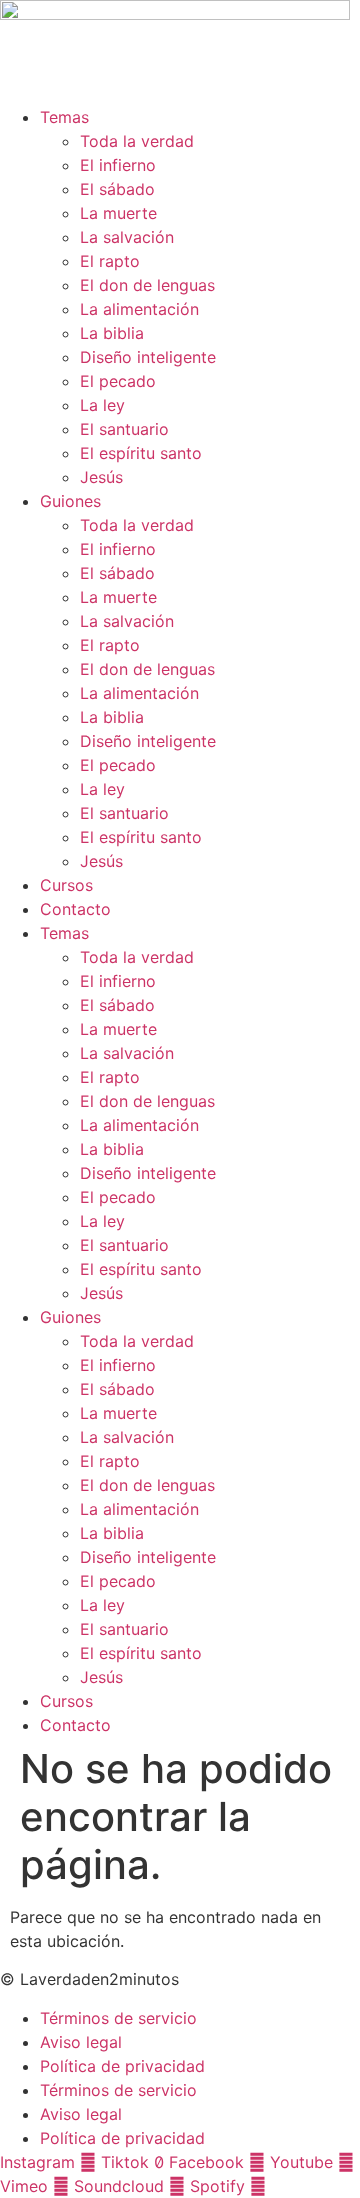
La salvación (127, 237)
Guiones (70, 501)
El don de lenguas (147, 285)
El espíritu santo (141, 453)
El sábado (117, 189)
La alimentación (139, 309)
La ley (102, 405)
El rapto (110, 261)
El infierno (118, 165)
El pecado (118, 381)
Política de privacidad (122, 2066)
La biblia (112, 333)
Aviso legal (81, 2042)
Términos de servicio (118, 2018)
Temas (64, 117)
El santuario (124, 429)
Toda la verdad (137, 141)
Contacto (75, 909)
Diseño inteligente (148, 357)
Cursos (66, 885)
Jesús (101, 477)
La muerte (118, 213)
